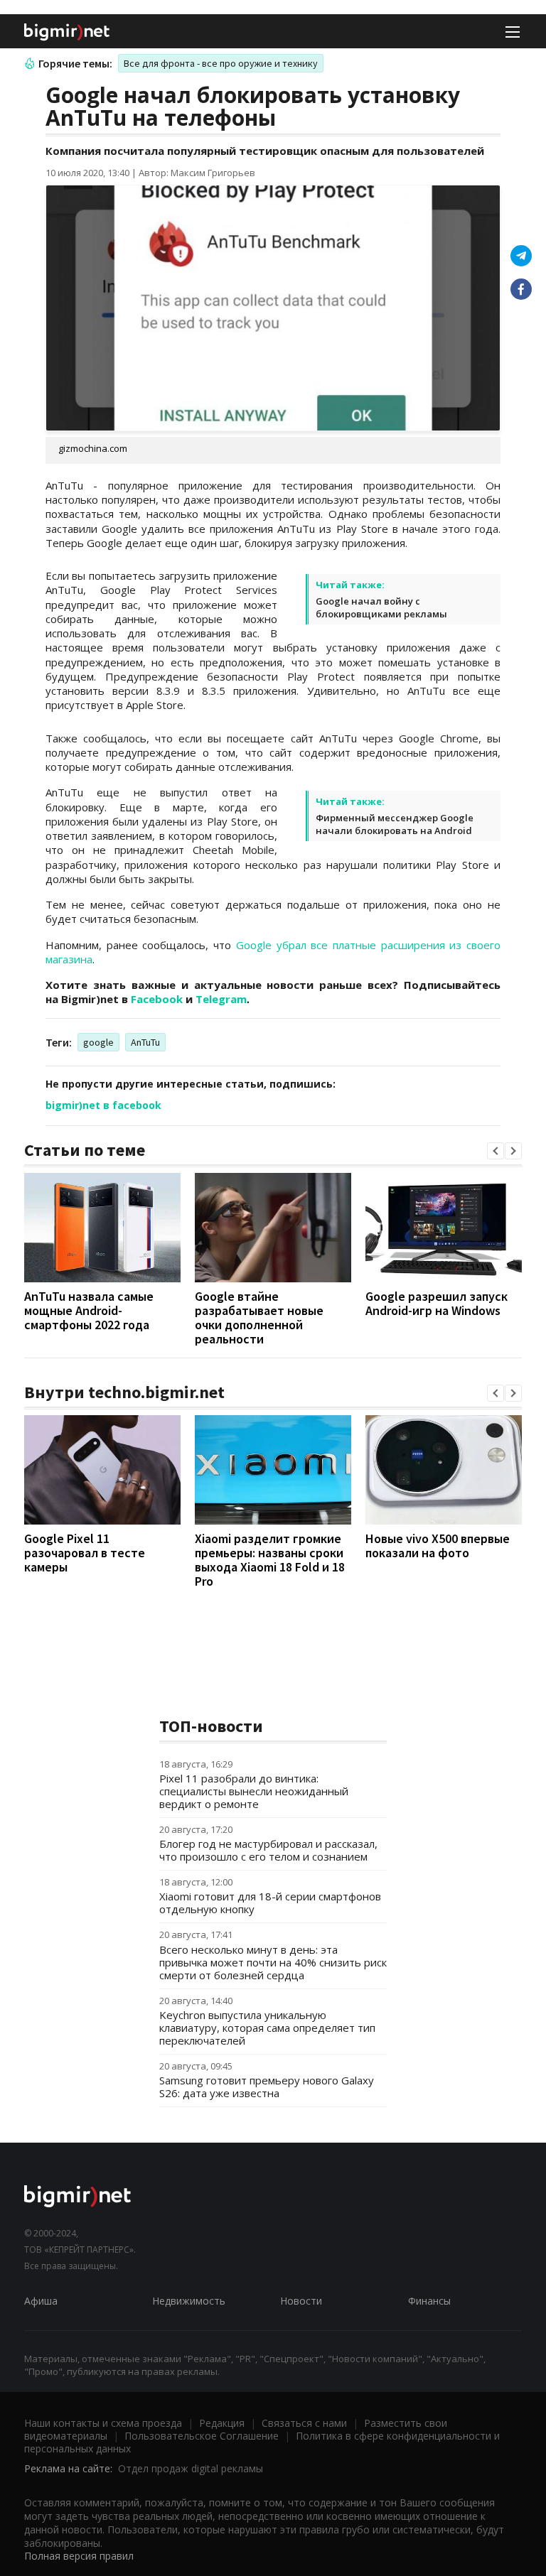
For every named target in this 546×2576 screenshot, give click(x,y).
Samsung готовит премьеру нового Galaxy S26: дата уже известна (267, 2087)
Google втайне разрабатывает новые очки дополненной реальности (259, 1317)
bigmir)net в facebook (103, 1105)
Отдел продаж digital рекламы (191, 2468)
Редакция (222, 2423)
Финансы (429, 2301)
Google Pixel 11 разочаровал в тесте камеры (85, 1553)
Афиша (41, 2301)
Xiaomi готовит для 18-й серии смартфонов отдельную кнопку (270, 1903)
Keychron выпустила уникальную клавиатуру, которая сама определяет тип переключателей (267, 2028)
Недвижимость (189, 2301)
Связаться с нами (304, 2423)
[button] (496, 1151)
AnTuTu (145, 1042)
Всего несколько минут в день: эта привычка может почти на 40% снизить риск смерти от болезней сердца (273, 1962)
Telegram (221, 999)
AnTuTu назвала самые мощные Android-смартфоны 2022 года (89, 1310)
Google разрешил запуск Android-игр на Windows (437, 1303)
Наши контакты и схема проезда (103, 2423)
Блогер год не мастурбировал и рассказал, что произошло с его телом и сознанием (268, 1850)
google (98, 1042)
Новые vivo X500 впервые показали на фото (438, 1546)
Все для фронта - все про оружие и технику (221, 63)
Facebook (157, 999)
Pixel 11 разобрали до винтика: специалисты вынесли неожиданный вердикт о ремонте (254, 1791)
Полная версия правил (79, 2556)
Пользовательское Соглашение (202, 2436)
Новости (301, 2301)
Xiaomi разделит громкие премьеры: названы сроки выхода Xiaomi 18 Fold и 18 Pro (270, 1560)
